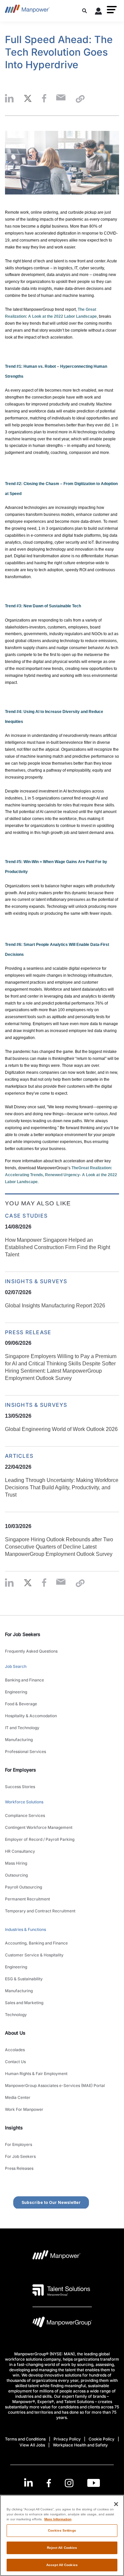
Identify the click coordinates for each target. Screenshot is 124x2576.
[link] (62, 2483)
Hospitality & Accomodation (31, 1716)
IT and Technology (22, 1728)
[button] (112, 10)
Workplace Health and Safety (80, 2445)
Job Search (16, 1666)
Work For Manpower (24, 2109)
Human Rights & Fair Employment (36, 2074)
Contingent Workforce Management (39, 1827)
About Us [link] (15, 2033)
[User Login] (99, 12)
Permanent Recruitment (27, 1899)
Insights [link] (14, 2128)
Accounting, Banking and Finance (36, 1943)
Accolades (15, 2050)
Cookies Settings (62, 2530)
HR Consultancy (20, 1851)
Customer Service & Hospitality (34, 1955)
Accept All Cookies (62, 2565)
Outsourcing (16, 1875)
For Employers (19, 2144)
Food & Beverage (21, 1704)
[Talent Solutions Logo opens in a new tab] (61, 2290)
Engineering (16, 1692)
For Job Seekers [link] (23, 1634)
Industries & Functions (25, 1929)
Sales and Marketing (24, 2003)
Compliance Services (25, 1815)
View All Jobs (32, 2445)
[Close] (116, 2504)
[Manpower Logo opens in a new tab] (57, 2257)
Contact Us (15, 2062)
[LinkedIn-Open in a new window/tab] (28, 2482)
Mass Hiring (16, 1863)
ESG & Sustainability (24, 1979)
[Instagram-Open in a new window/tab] (69, 2483)
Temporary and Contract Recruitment (40, 1911)
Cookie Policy (102, 2439)
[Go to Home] (27, 11)
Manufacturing (19, 1740)
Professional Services (25, 1752)
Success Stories (20, 1787)
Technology (16, 2015)
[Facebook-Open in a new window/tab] (49, 2483)
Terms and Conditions (25, 2439)
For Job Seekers (20, 2156)
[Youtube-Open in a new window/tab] (94, 2483)
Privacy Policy (67, 2439)
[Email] (61, 99)
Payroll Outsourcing (23, 1887)
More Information (58, 2519)
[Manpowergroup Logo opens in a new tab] (62, 2324)
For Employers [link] (21, 1770)
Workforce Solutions (24, 1802)
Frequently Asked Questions (31, 1651)
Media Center (18, 2097)
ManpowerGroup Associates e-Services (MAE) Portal (55, 2085)
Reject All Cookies (62, 2548)
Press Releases (19, 2168)
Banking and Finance (24, 1680)
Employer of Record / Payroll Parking (40, 1839)
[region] (62, 2535)
